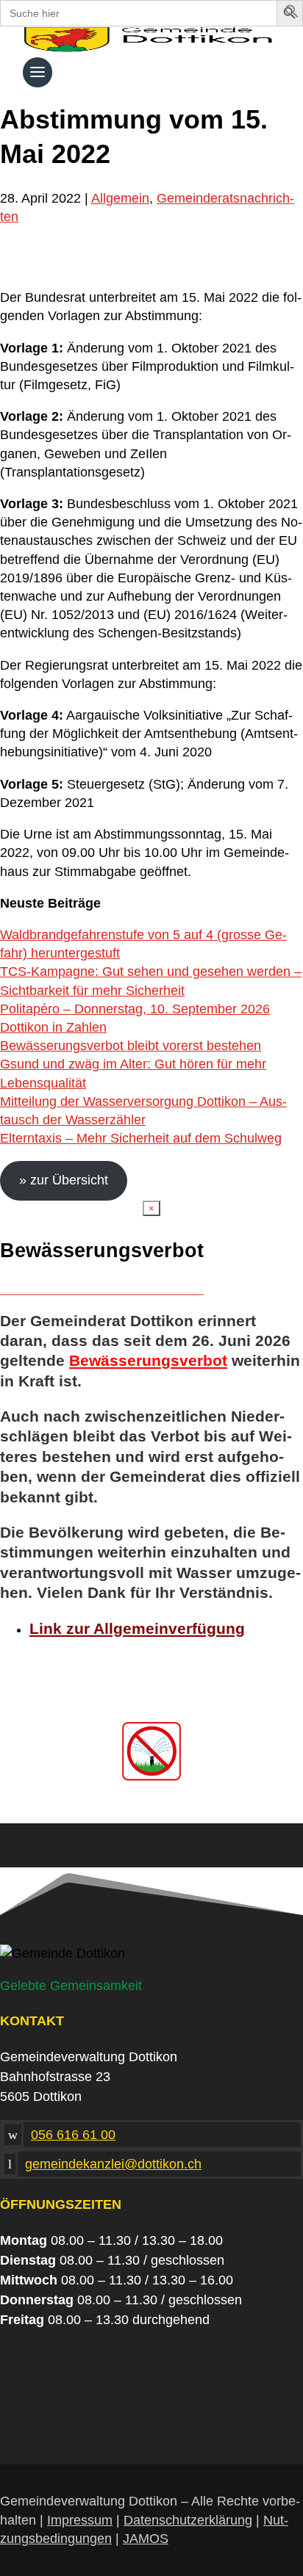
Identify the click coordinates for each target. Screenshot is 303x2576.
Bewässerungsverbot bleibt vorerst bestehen (131, 1046)
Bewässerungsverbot (148, 1360)
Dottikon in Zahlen (53, 1027)
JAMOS (146, 2539)
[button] (292, 14)
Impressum (80, 2520)
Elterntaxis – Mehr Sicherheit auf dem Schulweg (141, 1138)
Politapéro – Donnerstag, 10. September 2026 (135, 1009)
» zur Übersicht (64, 1180)
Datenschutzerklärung (188, 2520)
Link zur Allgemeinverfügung (137, 1628)
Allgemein (120, 198)
